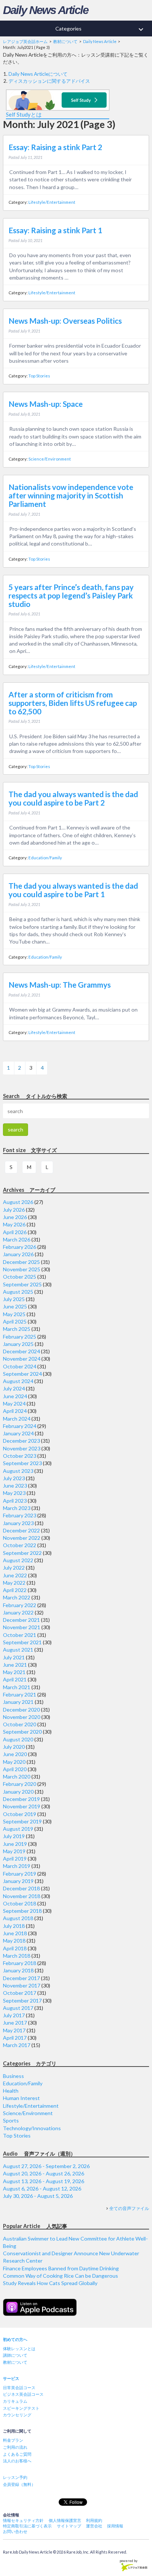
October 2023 (20, 1456)
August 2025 (18, 1292)
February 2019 (20, 1874)
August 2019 (18, 1829)
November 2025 (22, 1269)
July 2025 (14, 1299)
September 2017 (22, 2001)
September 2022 (22, 1553)
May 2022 (14, 1583)
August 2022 (18, 1560)
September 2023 (22, 1463)
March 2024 (17, 1419)
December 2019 (21, 1799)
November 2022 (22, 1538)
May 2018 (14, 1941)
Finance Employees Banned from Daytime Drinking (61, 2268)
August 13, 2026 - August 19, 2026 (44, 2181)
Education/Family (45, 858)
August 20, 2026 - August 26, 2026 (44, 2173)
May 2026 (14, 1224)
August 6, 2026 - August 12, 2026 (42, 2188)
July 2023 (14, 1478)
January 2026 (18, 1254)
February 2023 (20, 1515)
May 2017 (14, 2030)
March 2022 (17, 1597)
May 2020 (14, 1762)
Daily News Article (46, 10)
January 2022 (18, 1612)
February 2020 (20, 1784)
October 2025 (20, 1277)
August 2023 (18, 1471)
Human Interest (21, 2098)
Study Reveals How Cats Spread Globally (50, 2283)
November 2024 (22, 1359)
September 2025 (22, 1284)
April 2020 (15, 1769)
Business (13, 2076)
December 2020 (21, 1710)
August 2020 (18, 1739)
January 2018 (18, 1970)
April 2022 (15, 1590)
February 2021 (20, 1694)
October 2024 (20, 1366)
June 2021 (15, 1665)
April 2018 (15, 1948)
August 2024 (18, 1381)
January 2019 (18, 1881)
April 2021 (15, 1679)
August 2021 (18, 1650)
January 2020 (18, 1792)
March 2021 (17, 1687)
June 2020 (15, 1754)
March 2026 (17, 1239)
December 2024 (21, 1351)
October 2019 (20, 1814)
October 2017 (20, 1993)
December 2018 (21, 1888)
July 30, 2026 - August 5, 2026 (38, 2196)
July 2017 (14, 2015)
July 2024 (14, 1388)
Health (11, 2091)
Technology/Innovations (32, 2128)
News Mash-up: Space (46, 404)
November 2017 (22, 1985)
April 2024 (15, 1411)
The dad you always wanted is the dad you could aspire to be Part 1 (73, 890)
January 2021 (18, 1702)
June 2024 (15, 1396)
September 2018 (22, 1911)
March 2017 (17, 2045)
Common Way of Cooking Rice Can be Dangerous (61, 2276)
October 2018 (20, 1903)
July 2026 (14, 1210)
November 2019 (22, 1806)
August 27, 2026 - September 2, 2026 (46, 2166)
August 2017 (18, 2008)
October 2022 (20, 1545)
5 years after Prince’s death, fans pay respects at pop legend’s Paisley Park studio (71, 596)
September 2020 (22, 1732)
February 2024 (20, 1426)
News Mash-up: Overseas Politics (65, 321)
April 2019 (15, 1859)
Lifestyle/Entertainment (52, 202)
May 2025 (14, 1314)
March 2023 (17, 1508)
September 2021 (22, 1642)
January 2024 (18, 1433)
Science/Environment (50, 459)
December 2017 (21, 1978)
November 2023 (22, 1448)
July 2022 (14, 1568)
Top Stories (39, 376)
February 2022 (20, 1605)
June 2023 (15, 1486)
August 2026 (18, 1202)
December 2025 (21, 1262)
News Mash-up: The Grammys (60, 985)
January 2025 (18, 1344)
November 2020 (22, 1717)
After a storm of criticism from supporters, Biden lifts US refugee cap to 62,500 (73, 703)
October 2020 (20, 1724)
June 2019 (15, 1844)
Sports (11, 2120)
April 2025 (15, 1321)
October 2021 (20, 1635)
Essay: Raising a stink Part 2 (55, 147)
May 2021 (14, 1672)
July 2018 (14, 1926)
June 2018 (15, 1933)
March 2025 (17, 1329)
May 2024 (14, 1404)
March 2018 (17, 1956)
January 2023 (18, 1523)
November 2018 (22, 1896)
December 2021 (21, 1620)
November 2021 (22, 1627)
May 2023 (14, 1493)
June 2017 (15, 2023)
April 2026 (15, 1232)
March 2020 (17, 1776)
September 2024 (22, 1374)
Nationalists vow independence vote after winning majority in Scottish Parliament (71, 495)
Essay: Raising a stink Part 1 (55, 230)
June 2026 (15, 1217)
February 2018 (20, 1963)
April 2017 (15, 2038)
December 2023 (21, 1441)
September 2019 (22, 1821)
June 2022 (15, 1575)
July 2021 (14, 1657)
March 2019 (17, 1866)
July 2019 (14, 1836)
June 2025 (15, 1306)
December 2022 (21, 1530)
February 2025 (20, 1337)
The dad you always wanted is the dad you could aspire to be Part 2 (73, 798)
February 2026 (20, 1247)
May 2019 (14, 1851)
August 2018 (18, 1918)
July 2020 (14, 1747)
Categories (101, 29)
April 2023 (15, 1501)
